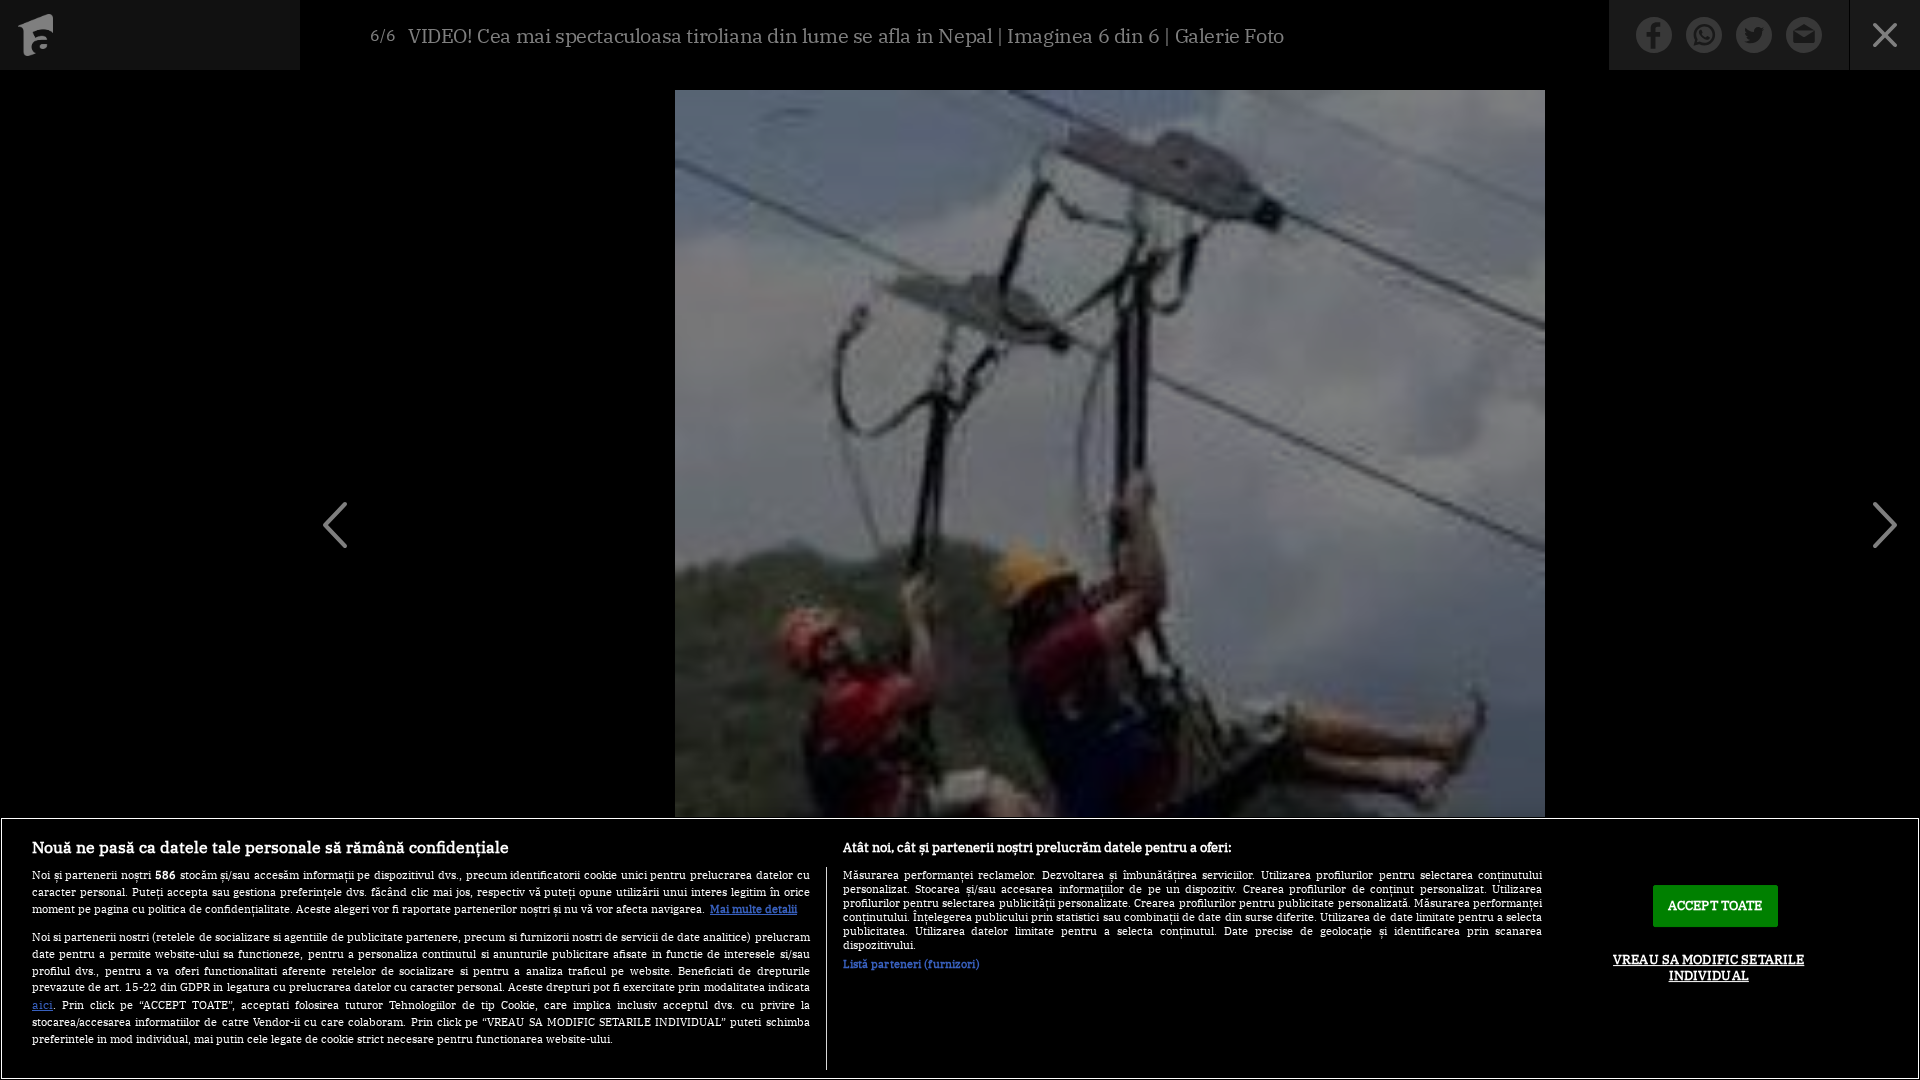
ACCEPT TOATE (1715, 905)
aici (42, 1004)
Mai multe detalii (753, 909)
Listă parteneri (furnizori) (911, 964)
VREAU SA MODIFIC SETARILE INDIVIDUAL (1708, 967)
